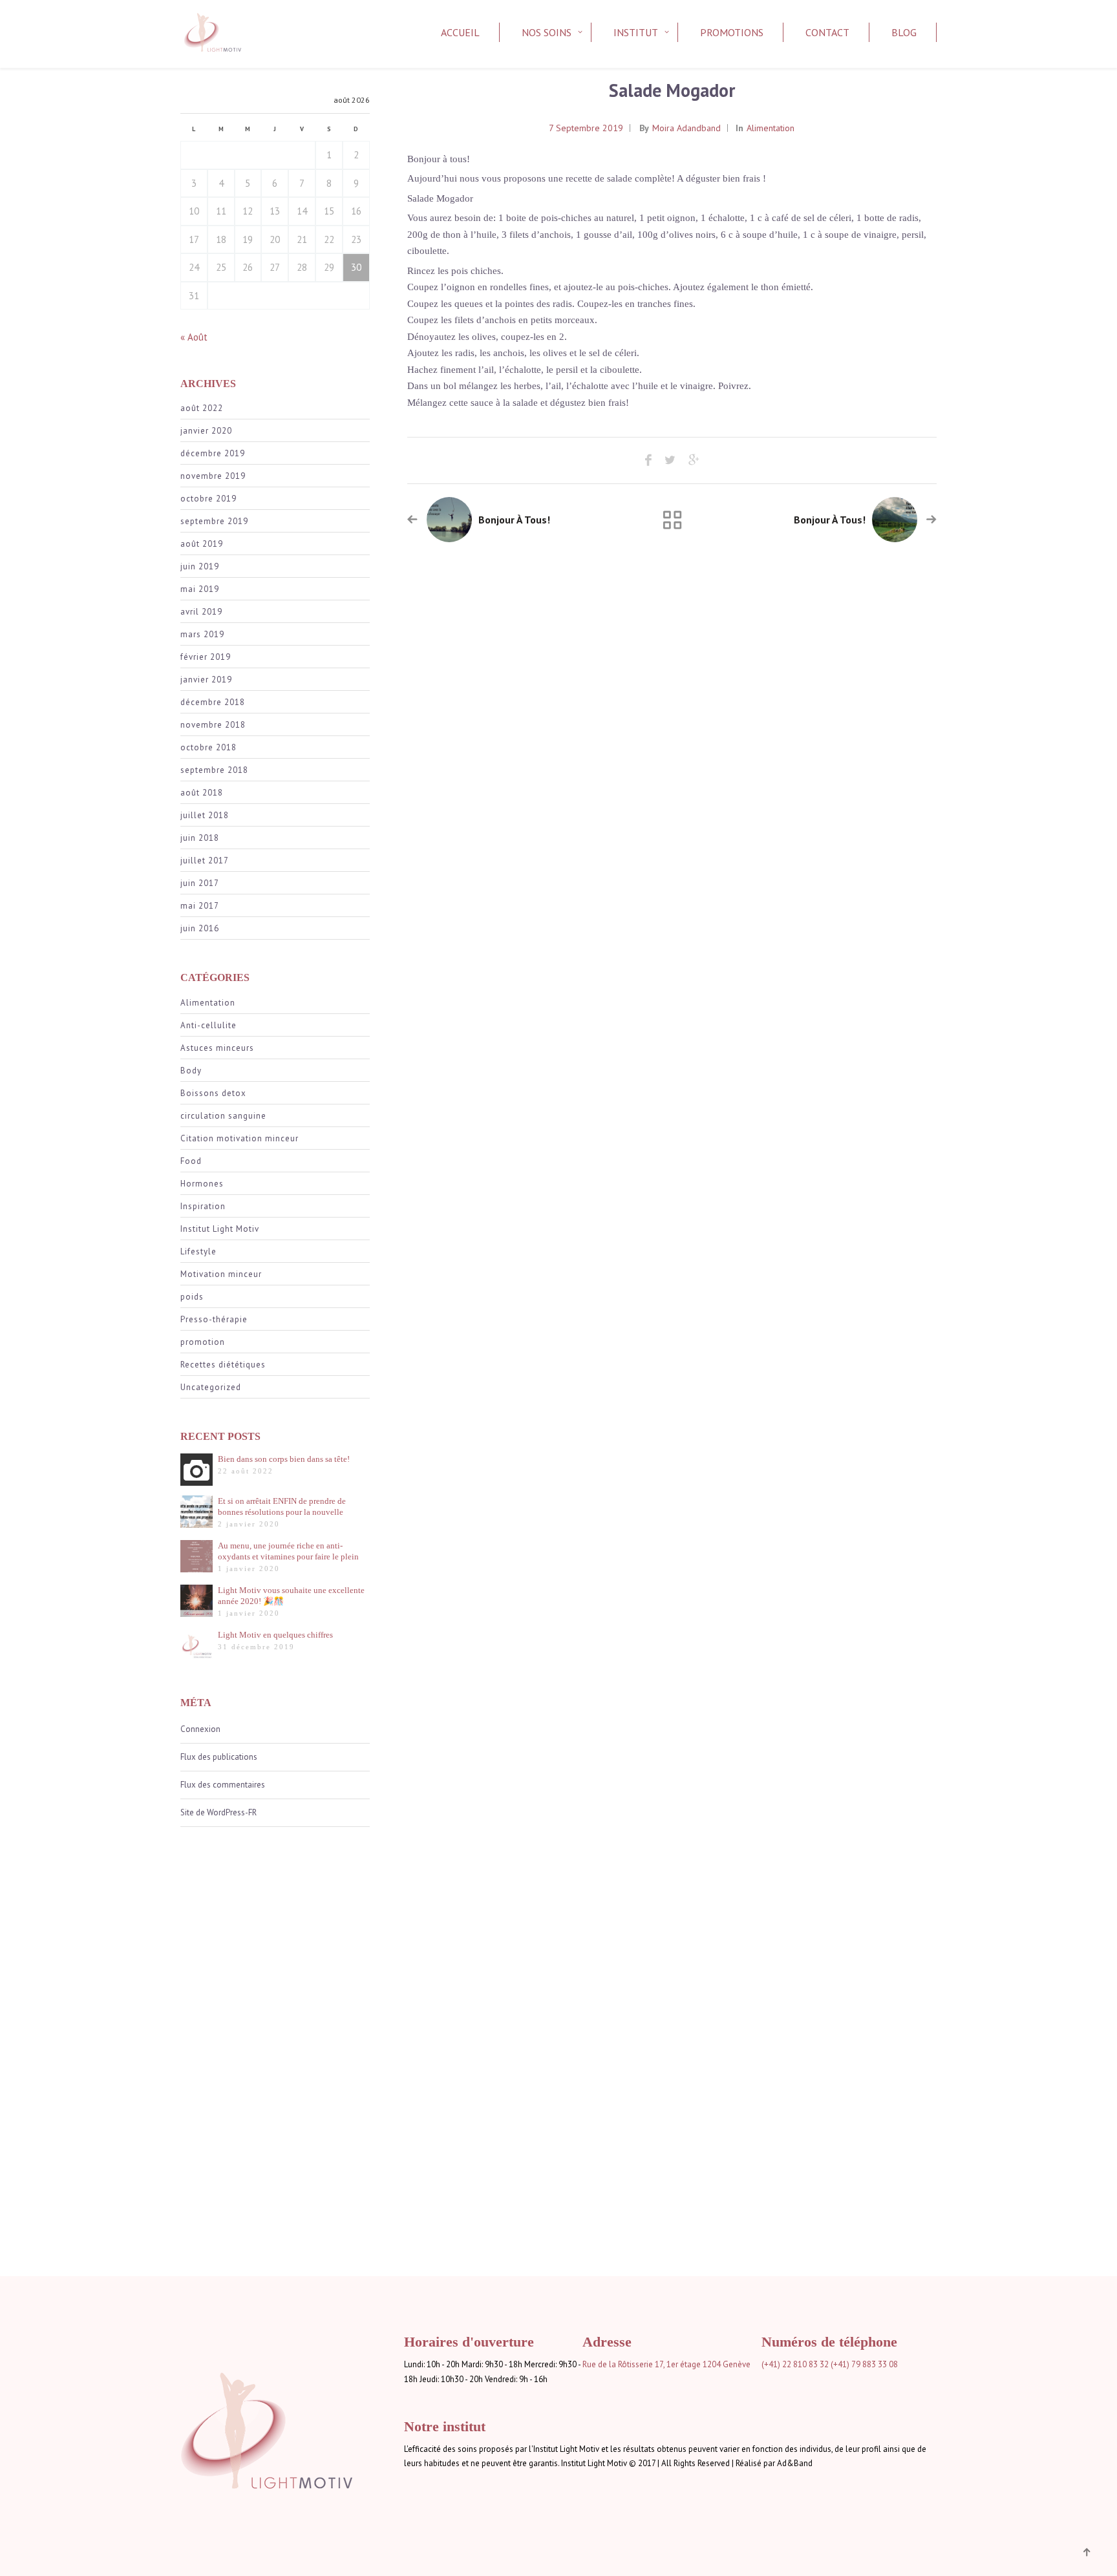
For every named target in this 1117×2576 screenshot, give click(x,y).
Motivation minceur (221, 1274)
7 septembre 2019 (586, 128)
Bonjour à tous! (514, 520)
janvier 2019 (206, 680)
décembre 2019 (213, 453)
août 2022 (202, 408)
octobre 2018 (208, 747)
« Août (194, 337)
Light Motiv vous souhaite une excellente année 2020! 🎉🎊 (291, 1596)
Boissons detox (213, 1093)
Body (191, 1071)
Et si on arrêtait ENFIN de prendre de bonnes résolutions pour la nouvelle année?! (282, 1507)
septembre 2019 (214, 521)
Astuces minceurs (217, 1048)
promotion (203, 1342)
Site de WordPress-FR (218, 1812)
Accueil (460, 32)
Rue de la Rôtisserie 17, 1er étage (642, 2364)
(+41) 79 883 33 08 (864, 2364)
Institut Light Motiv (220, 1229)
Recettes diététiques (223, 1365)
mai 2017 (200, 906)
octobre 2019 (208, 499)
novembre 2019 (213, 476)
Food (191, 1161)
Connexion (200, 1729)
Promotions (732, 32)
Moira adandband (686, 128)
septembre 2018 (214, 770)
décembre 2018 (213, 702)
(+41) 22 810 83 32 (795, 2364)
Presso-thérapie (214, 1319)
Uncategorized (211, 1387)
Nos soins (547, 32)
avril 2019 (201, 612)
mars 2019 (202, 634)
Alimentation (208, 1003)
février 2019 (206, 657)
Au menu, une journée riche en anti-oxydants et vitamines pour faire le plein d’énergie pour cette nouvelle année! (288, 1551)
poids (192, 1297)
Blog (904, 32)
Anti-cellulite (208, 1025)
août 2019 (202, 544)
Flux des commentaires (223, 1785)
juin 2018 (200, 838)
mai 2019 (200, 589)
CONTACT (827, 32)
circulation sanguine (223, 1116)
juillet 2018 (205, 815)
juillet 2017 (205, 860)
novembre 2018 (213, 725)
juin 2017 (200, 883)
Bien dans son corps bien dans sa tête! (284, 1459)
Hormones (202, 1184)
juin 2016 (200, 928)
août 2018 (202, 793)
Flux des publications (219, 1757)
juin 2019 (200, 566)
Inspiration (203, 1206)
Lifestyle (198, 1251)
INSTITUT (636, 32)
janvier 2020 (206, 431)
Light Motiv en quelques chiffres (275, 1635)
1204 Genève (727, 2364)
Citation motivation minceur (239, 1138)
